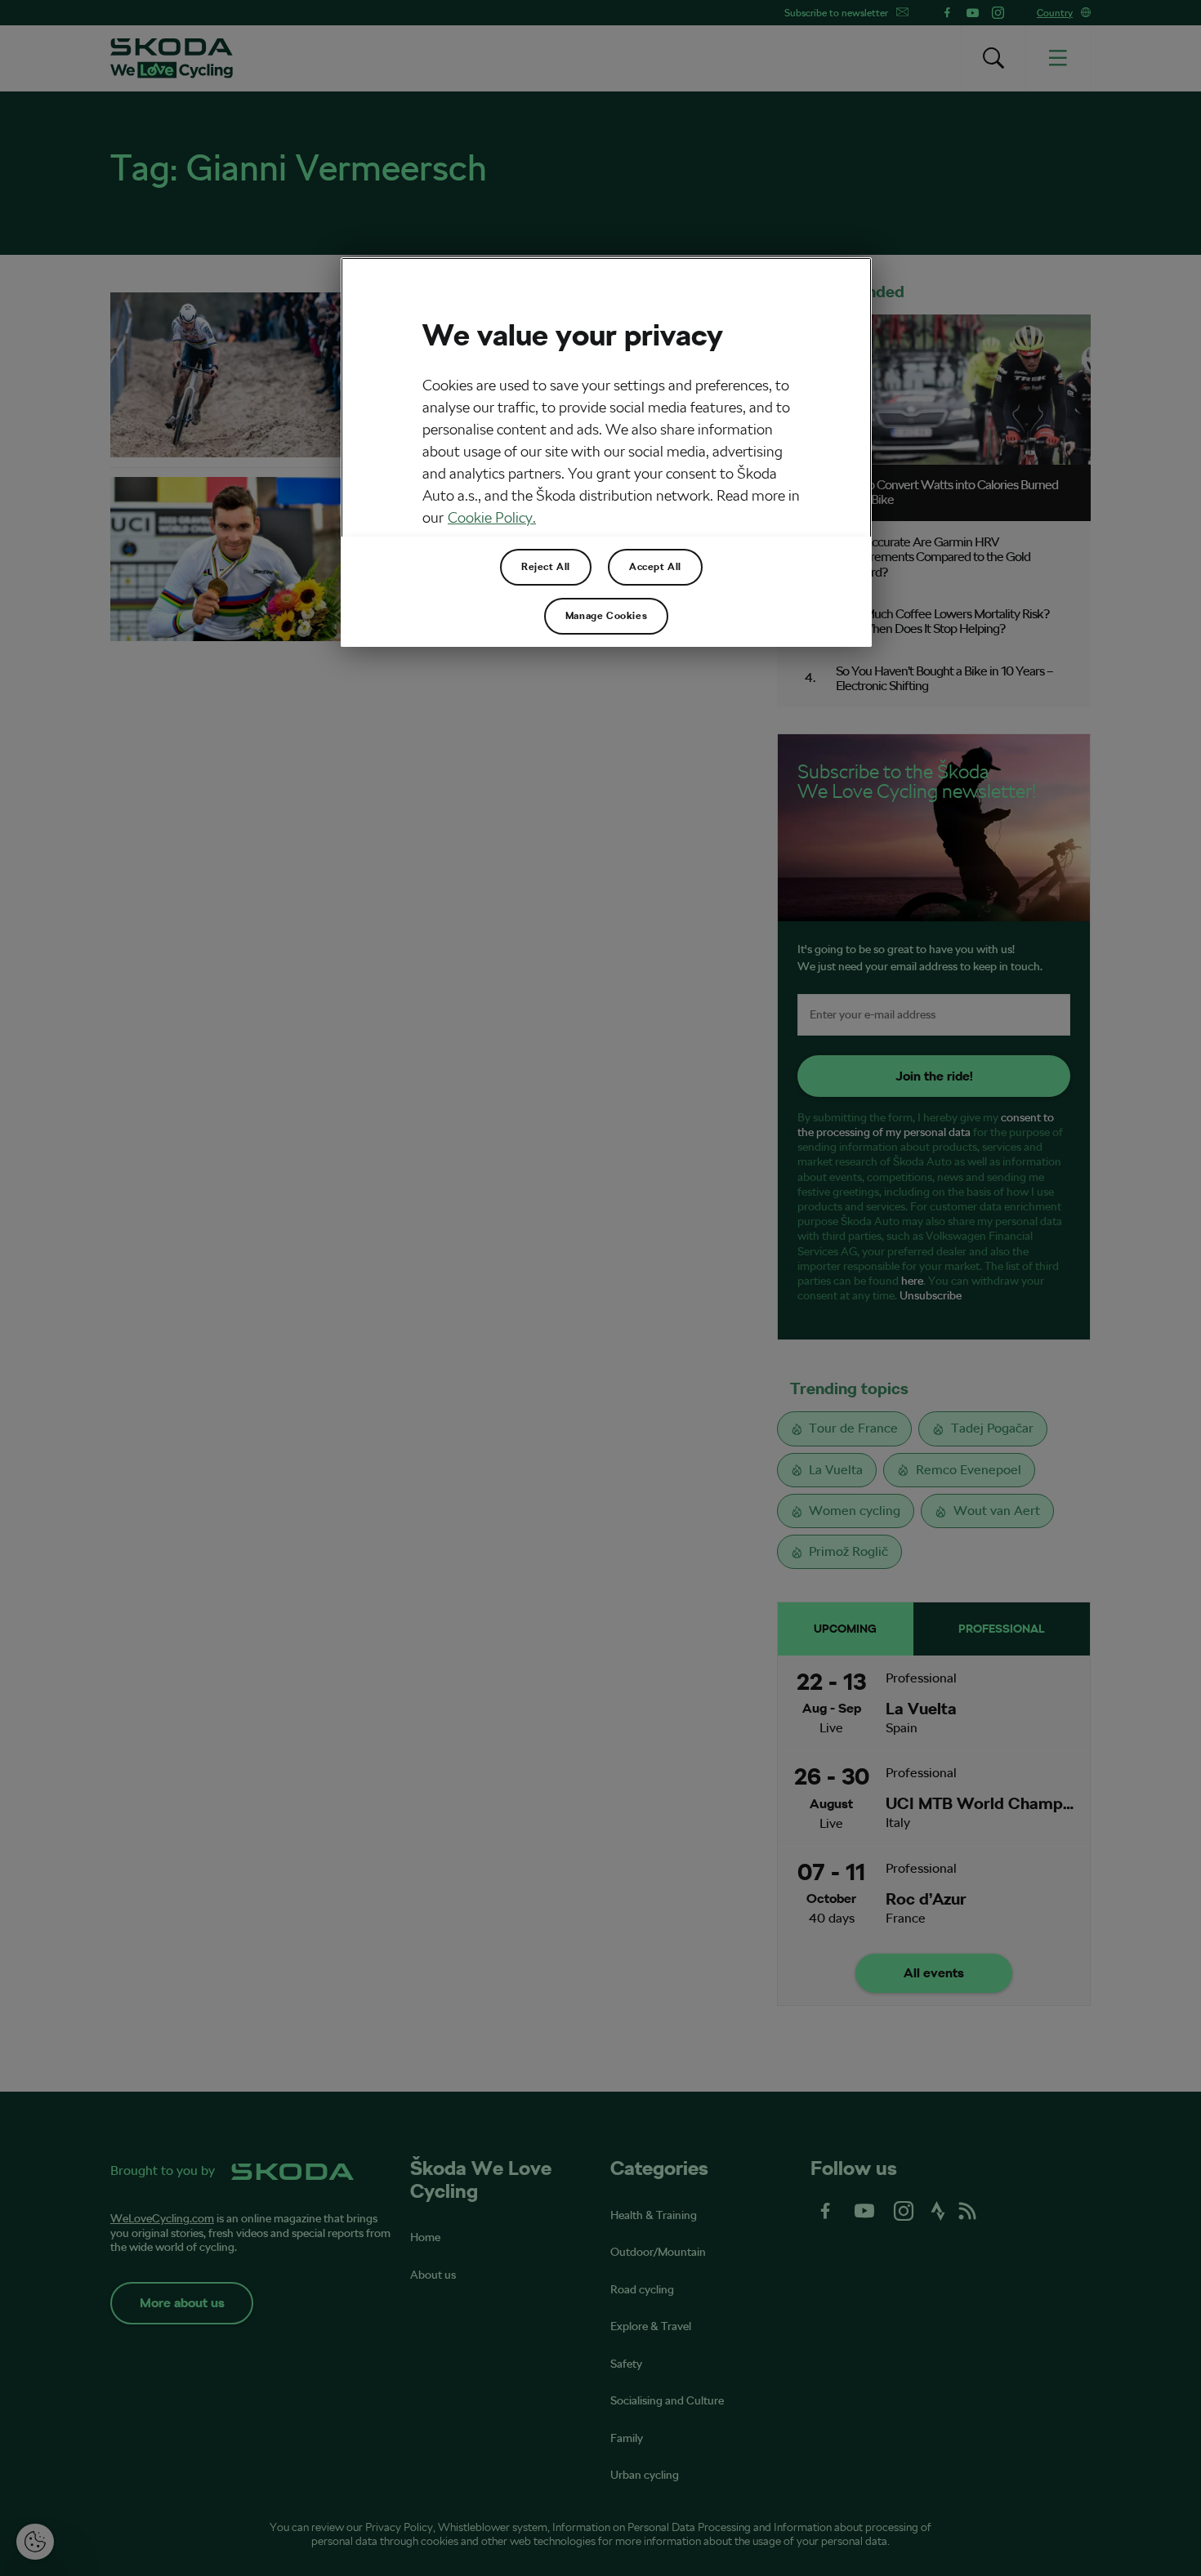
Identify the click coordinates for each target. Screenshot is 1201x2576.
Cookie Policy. (492, 517)
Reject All (546, 567)
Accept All (655, 567)
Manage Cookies (606, 616)
